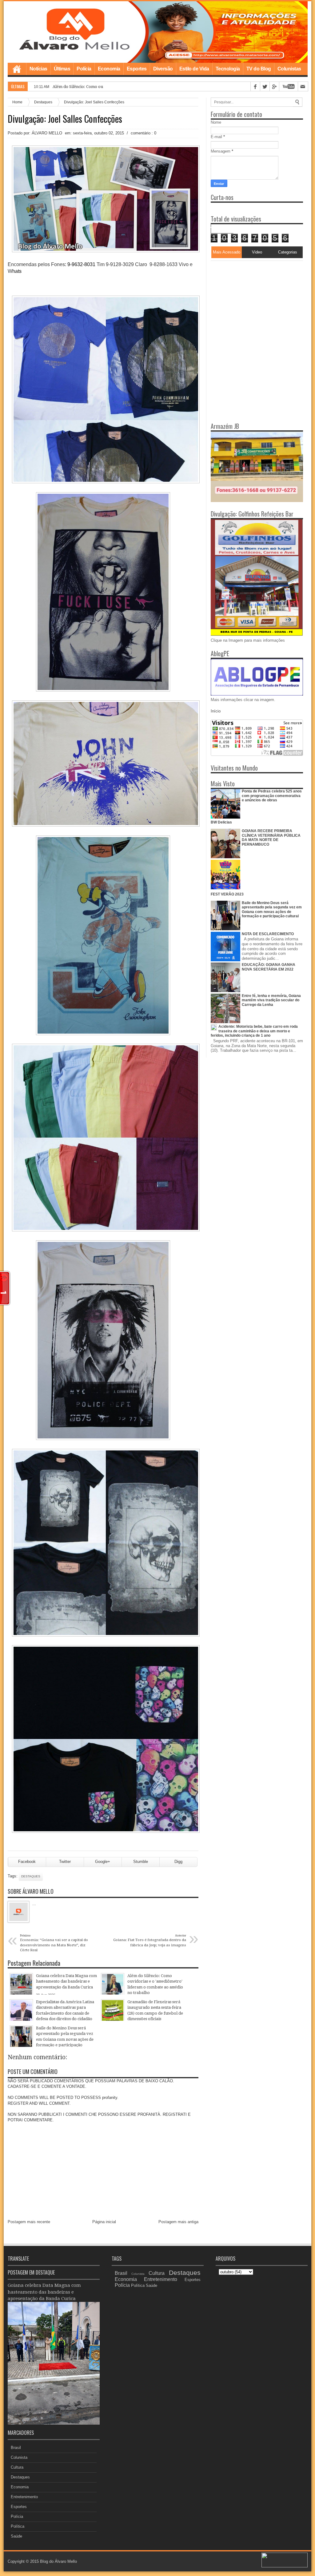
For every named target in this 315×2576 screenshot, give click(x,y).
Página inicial (104, 2222)
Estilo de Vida (194, 69)
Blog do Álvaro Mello (58, 2561)
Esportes (137, 69)
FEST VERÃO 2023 (227, 894)
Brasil (16, 2448)
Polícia (84, 69)
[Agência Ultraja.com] (285, 2566)
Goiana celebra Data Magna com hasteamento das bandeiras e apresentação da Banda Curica (44, 2292)
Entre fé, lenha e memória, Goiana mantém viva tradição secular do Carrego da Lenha (271, 1000)
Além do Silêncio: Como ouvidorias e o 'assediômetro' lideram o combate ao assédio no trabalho (143, 87)
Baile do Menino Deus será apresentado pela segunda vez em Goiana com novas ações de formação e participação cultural (272, 909)
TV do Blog (259, 69)
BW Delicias (221, 822)
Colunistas (289, 69)
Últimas (62, 69)
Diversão (163, 69)
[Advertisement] (249, 299)
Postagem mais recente (29, 2222)
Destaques (43, 102)
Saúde (16, 2536)
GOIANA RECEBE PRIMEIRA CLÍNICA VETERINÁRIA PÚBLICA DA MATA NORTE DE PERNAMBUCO (271, 837)
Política (18, 2526)
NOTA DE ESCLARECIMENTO (268, 934)
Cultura (17, 2467)
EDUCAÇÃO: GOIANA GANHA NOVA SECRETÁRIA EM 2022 (269, 967)
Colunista (19, 2457)
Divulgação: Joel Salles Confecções (65, 119)
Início (216, 711)
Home (17, 69)
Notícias (38, 69)
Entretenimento (24, 2497)
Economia (109, 69)
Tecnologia (228, 69)
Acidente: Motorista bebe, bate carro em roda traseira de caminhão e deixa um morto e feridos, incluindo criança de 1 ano (254, 1031)
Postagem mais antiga (178, 2222)
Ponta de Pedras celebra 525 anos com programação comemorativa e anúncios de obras (272, 796)
